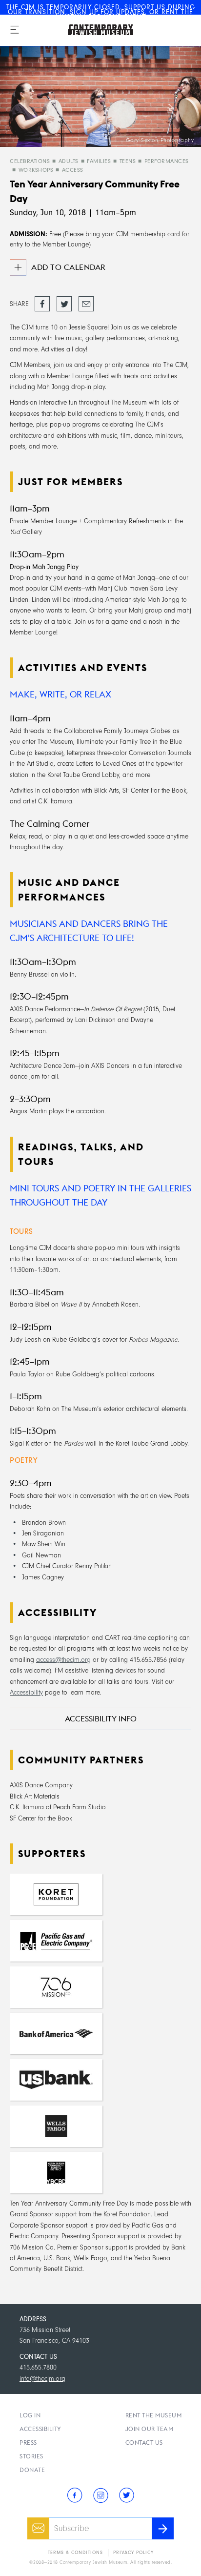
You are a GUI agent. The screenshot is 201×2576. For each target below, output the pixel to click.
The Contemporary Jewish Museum (90, 20)
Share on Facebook (42, 304)
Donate (32, 2470)
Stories (31, 2456)
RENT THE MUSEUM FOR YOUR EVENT (124, 14)
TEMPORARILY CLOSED (83, 7)
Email (85, 300)
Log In (30, 2415)
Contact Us (144, 2443)
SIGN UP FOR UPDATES (107, 12)
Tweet (63, 300)
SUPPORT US (145, 7)
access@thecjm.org (63, 1660)
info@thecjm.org (42, 2379)
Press (28, 2443)
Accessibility (26, 1692)
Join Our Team (150, 2429)
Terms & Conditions (75, 2553)
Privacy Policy (133, 2553)
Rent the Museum (154, 2415)
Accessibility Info (101, 1719)
